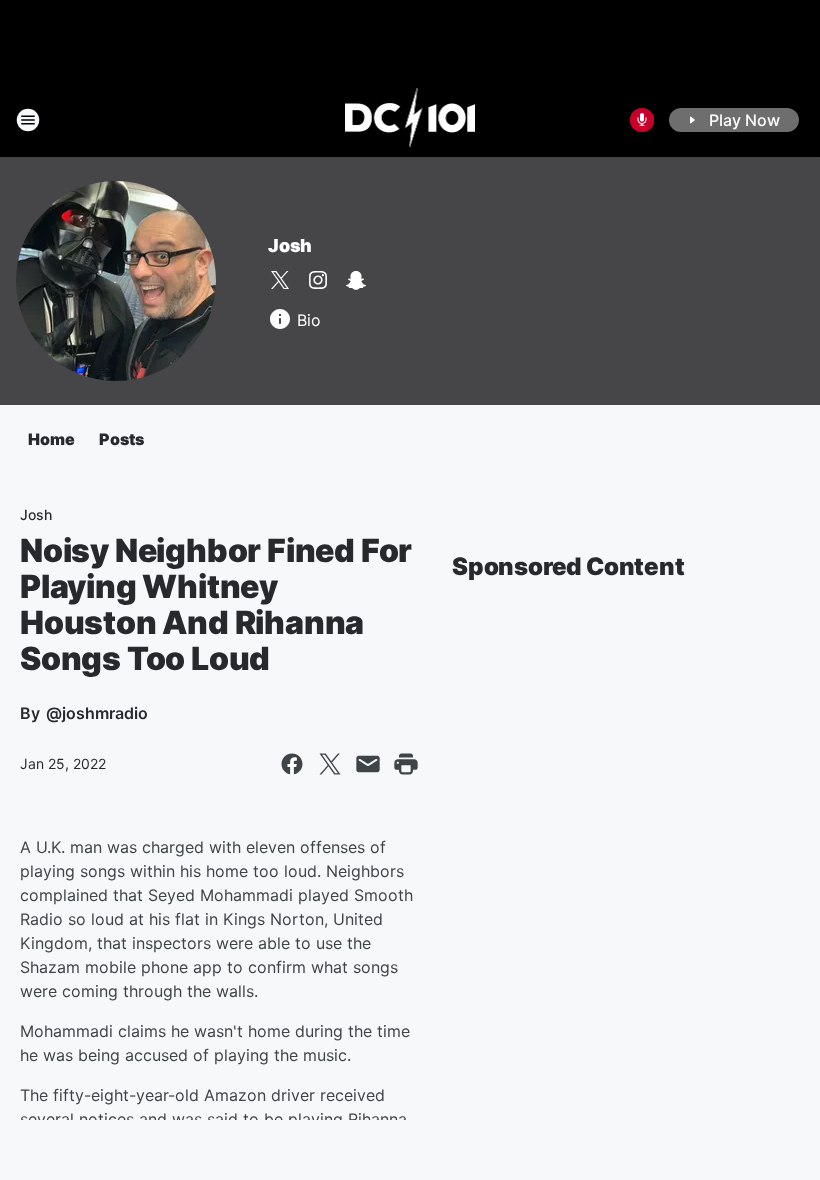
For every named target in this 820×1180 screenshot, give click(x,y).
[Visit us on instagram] (318, 280)
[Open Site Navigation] (28, 120)
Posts (121, 439)
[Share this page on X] (330, 764)
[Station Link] (410, 120)
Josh (290, 245)
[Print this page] (406, 764)
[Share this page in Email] (368, 764)
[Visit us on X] (280, 280)
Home (51, 439)
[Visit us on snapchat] (356, 280)
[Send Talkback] (642, 120)
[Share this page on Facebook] (292, 764)
